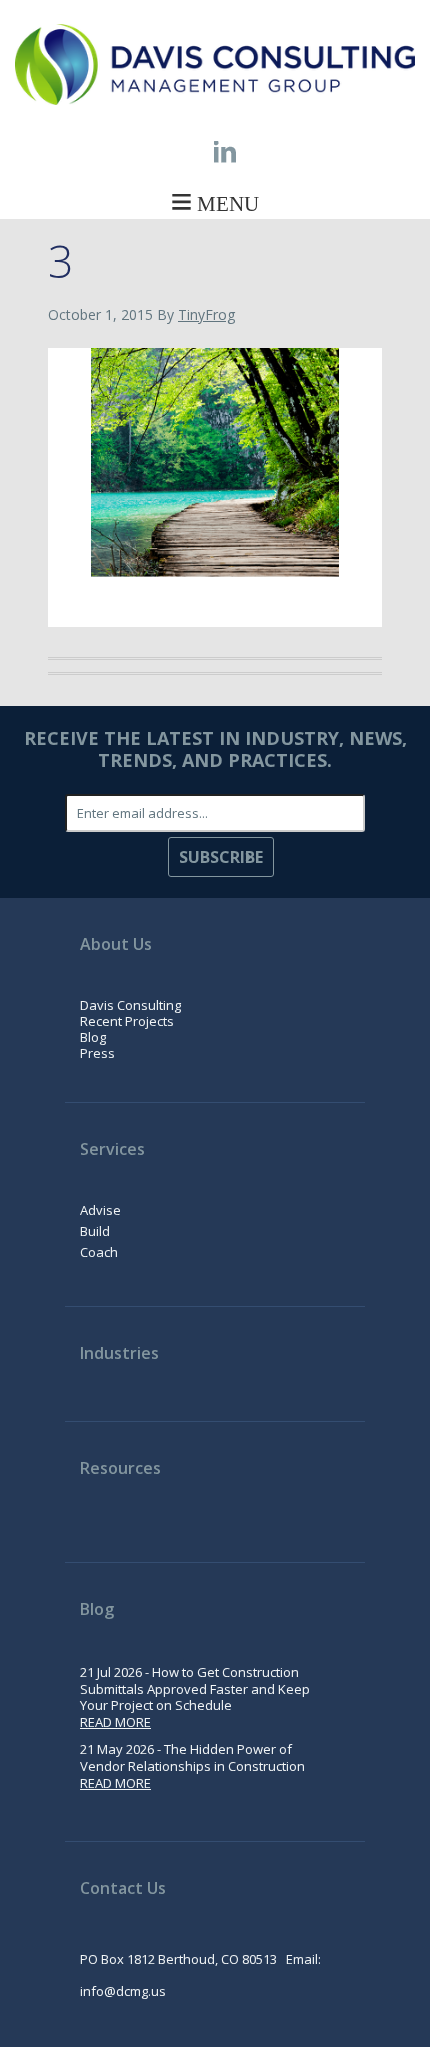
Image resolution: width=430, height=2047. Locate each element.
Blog (93, 1037)
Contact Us (123, 1888)
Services (112, 1149)
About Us (116, 944)
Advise (100, 1210)
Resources (120, 1468)
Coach (99, 1252)
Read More (115, 1722)
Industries (119, 1353)
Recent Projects (127, 1021)
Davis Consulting (130, 1005)
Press (97, 1053)
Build (95, 1231)
